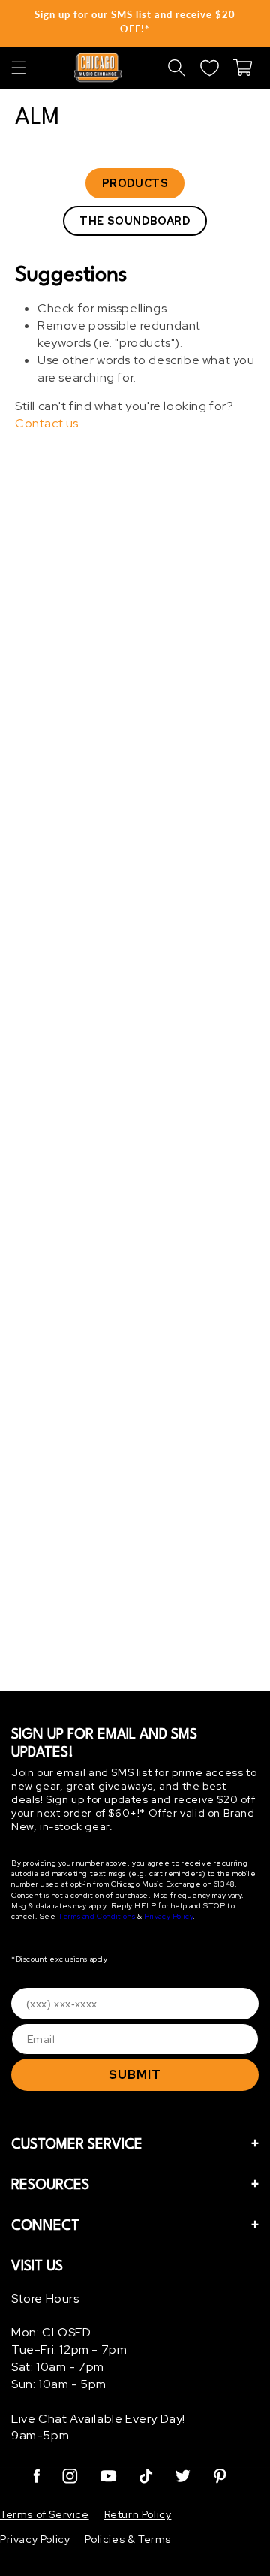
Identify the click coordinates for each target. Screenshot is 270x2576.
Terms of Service (45, 2514)
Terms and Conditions (96, 1916)
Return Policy (138, 2514)
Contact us (47, 423)
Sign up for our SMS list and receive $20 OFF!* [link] (135, 21)
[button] (19, 68)
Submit (135, 2075)
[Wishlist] (209, 68)
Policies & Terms (128, 2539)
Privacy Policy (168, 1916)
